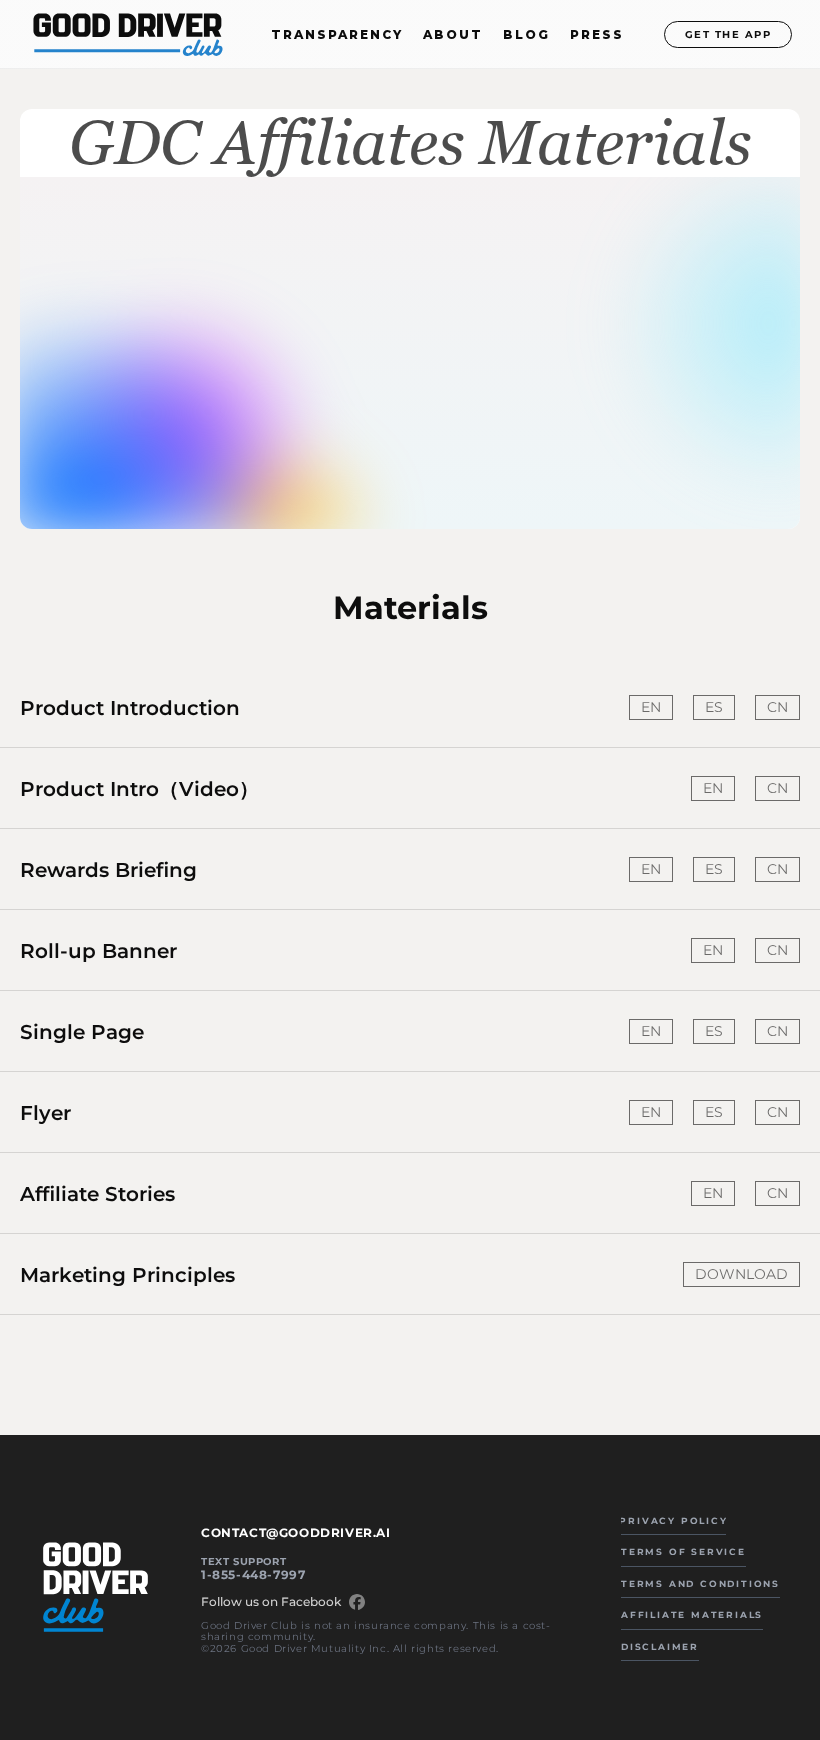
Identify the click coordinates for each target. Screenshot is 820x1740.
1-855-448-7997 (253, 1574)
